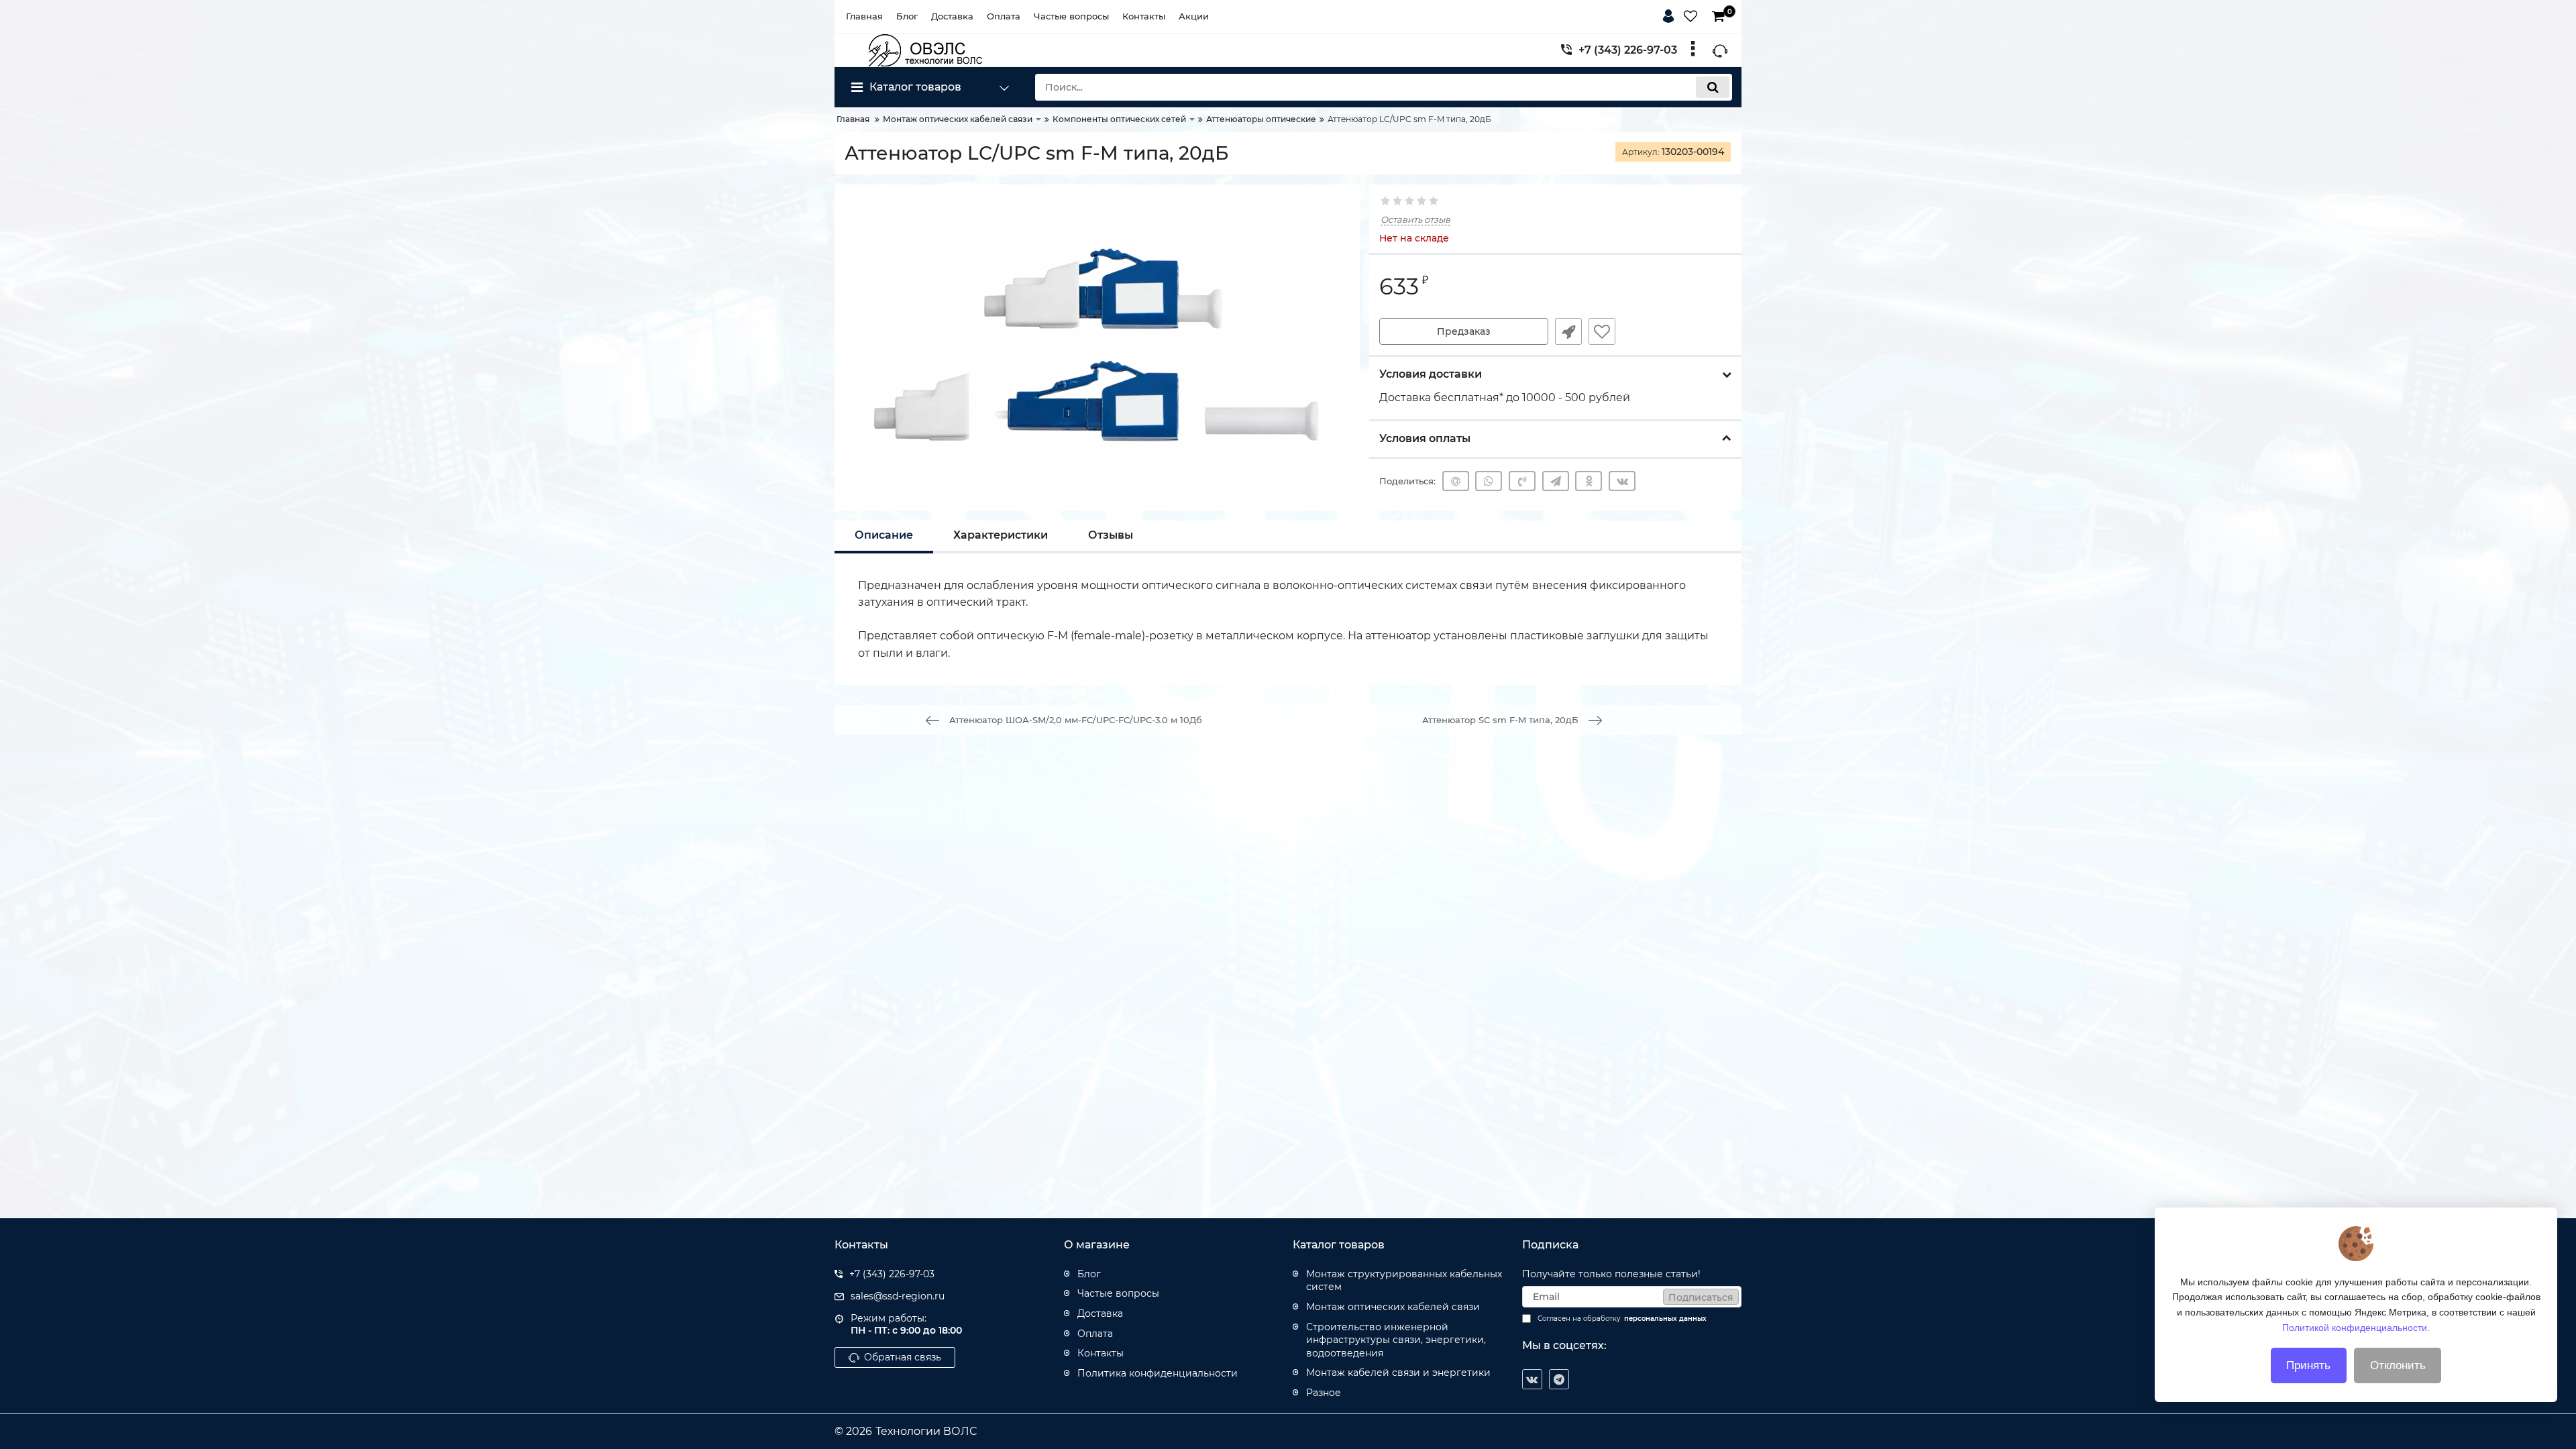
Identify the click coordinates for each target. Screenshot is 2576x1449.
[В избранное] (1602, 331)
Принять (2308, 1365)
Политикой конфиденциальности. (2356, 1327)
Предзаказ (1464, 331)
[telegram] (1559, 1379)
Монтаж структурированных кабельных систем (1404, 1281)
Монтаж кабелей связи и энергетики (1398, 1373)
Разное (1324, 1393)
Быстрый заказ (1568, 331)
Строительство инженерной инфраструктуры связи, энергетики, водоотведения (1396, 1340)
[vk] (1532, 1379)
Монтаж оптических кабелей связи (1393, 1307)
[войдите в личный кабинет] (1671, 14)
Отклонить (2398, 1365)
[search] (1713, 87)
